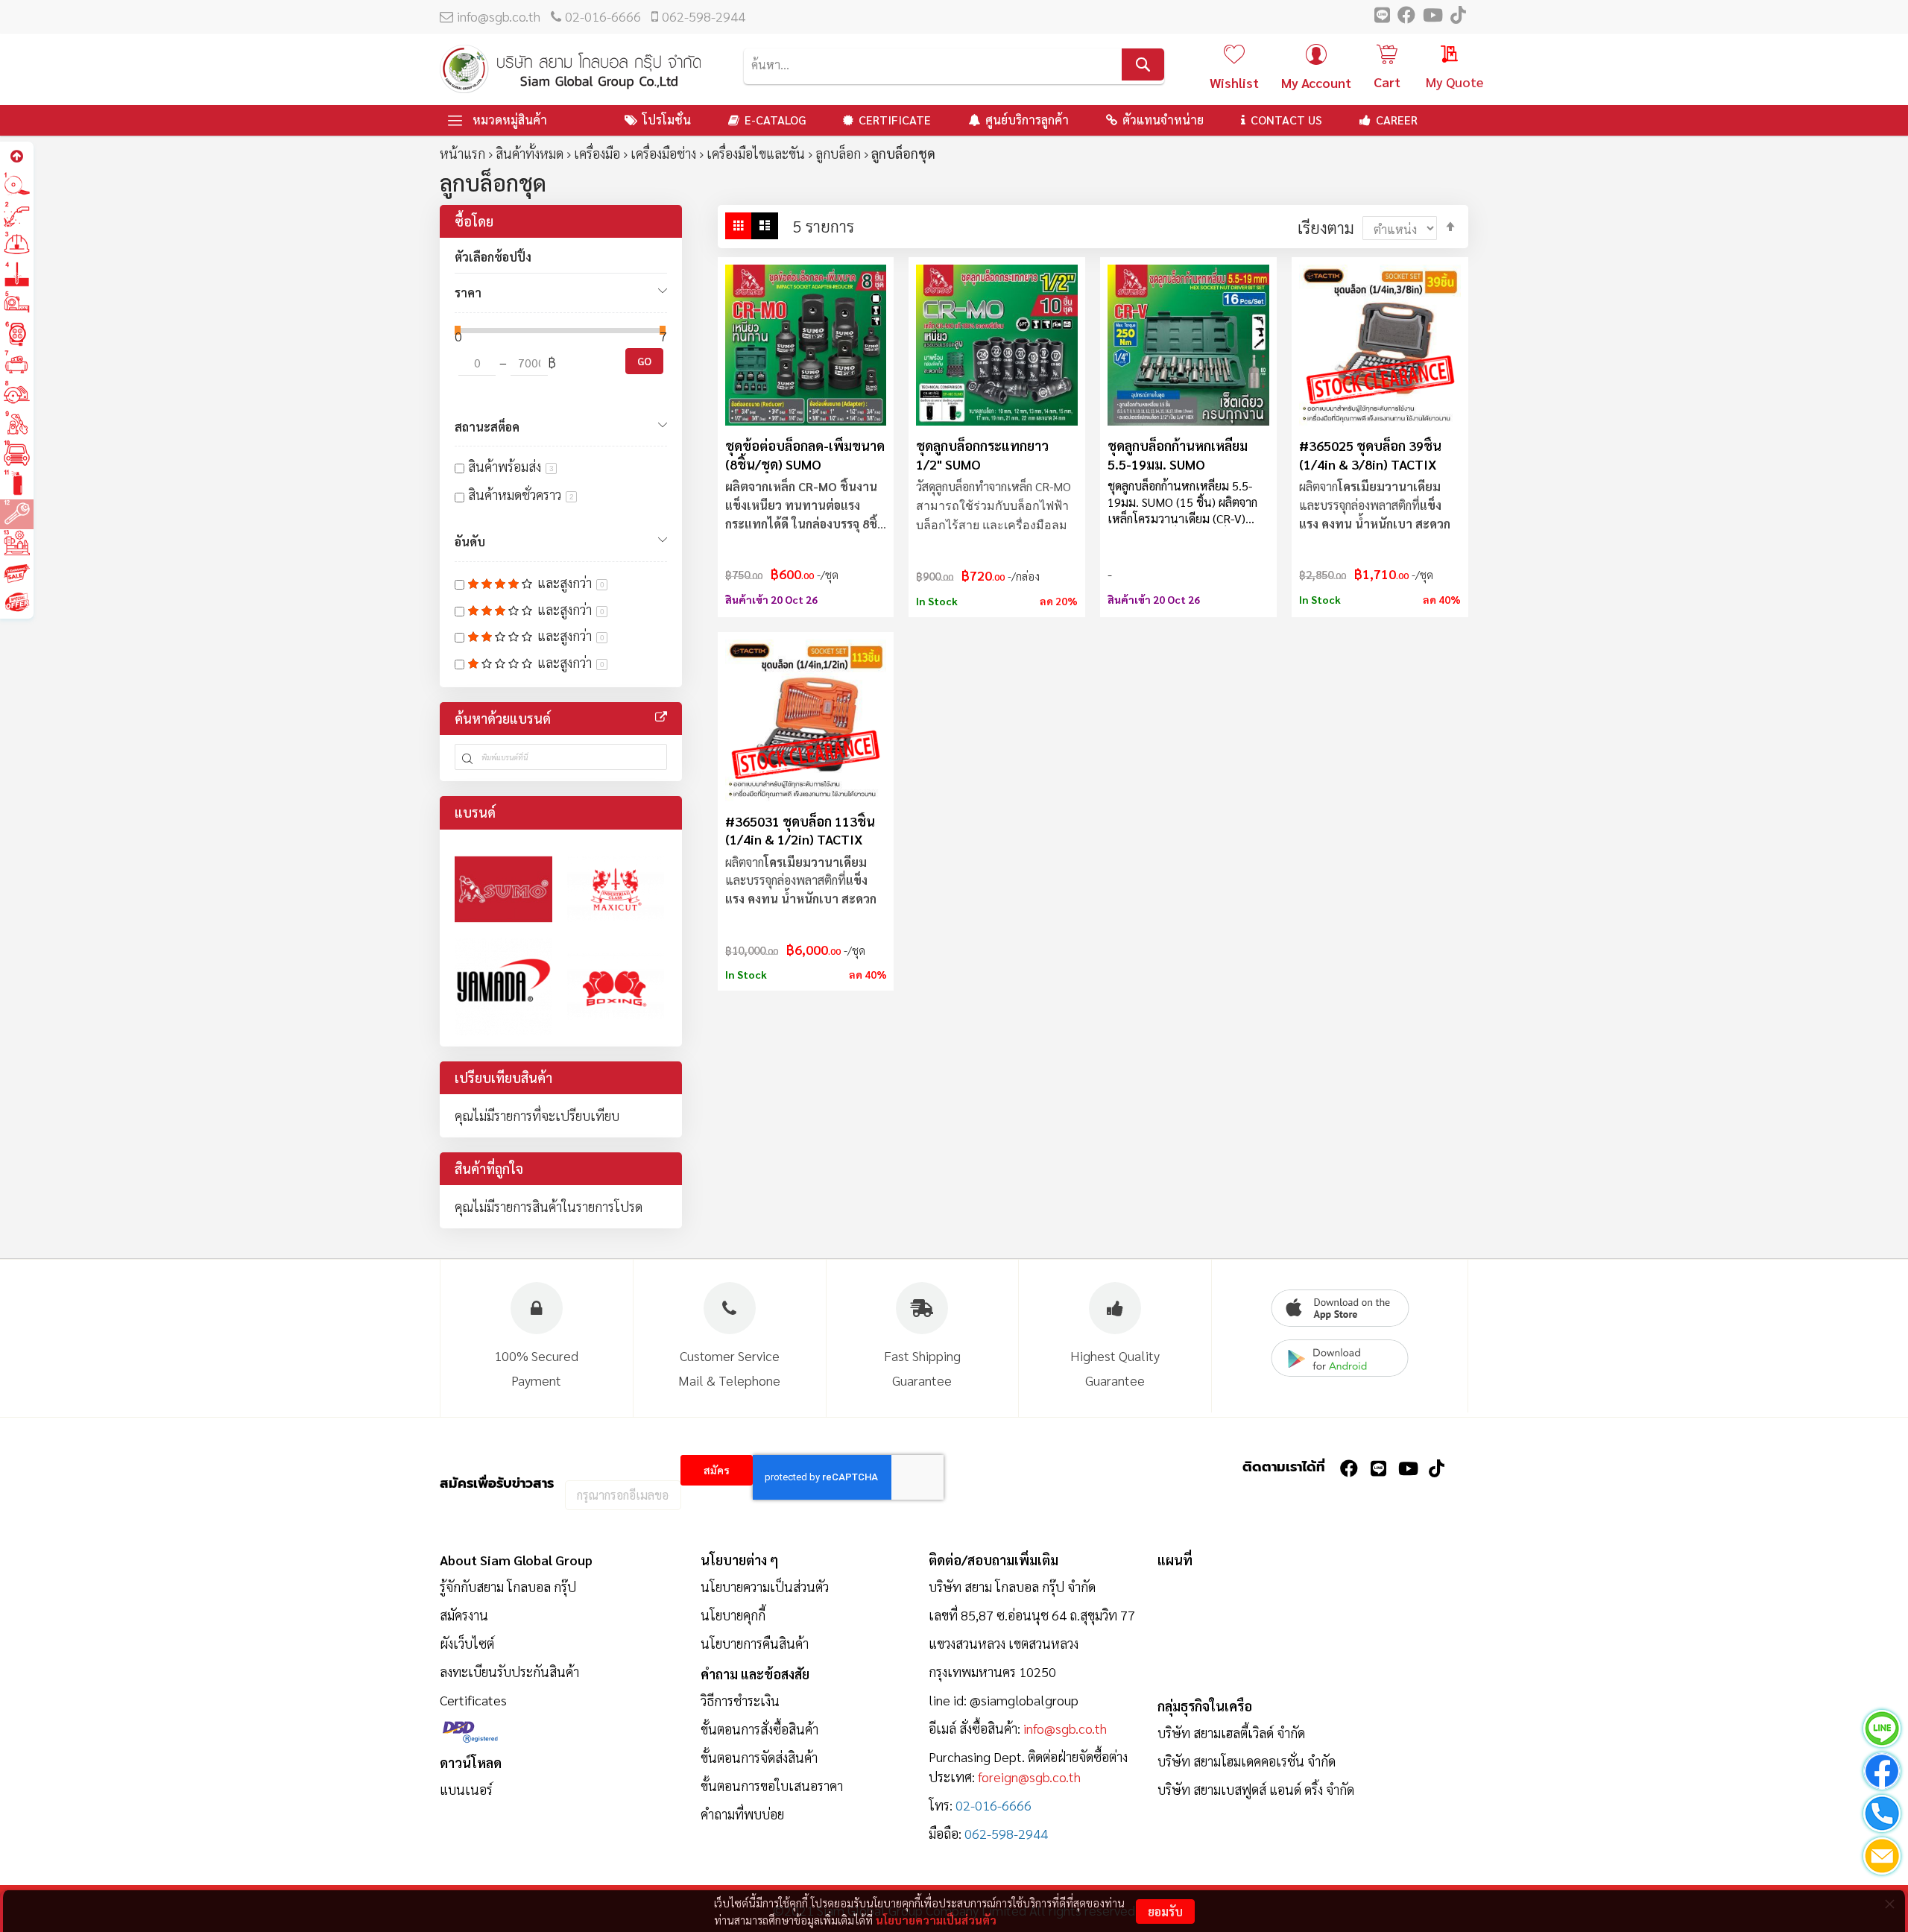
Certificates (473, 1700)
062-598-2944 (704, 16)
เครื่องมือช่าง (663, 153)
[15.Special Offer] (17, 603)
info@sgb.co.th (499, 16)
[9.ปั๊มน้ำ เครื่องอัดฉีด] (17, 424)
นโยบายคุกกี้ (733, 1615)
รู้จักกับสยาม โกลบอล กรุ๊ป (508, 1587)
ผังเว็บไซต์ (467, 1643)
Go (644, 361)
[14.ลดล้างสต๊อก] (17, 573)
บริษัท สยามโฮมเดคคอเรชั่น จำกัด (1247, 1761)
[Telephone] (1882, 1816)
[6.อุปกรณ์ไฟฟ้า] (17, 334)
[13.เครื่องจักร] (17, 543)
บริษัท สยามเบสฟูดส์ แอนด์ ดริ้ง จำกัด (1256, 1789)
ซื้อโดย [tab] (474, 221)
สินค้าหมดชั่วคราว (521, 495)
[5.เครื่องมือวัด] (17, 304)
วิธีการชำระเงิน (740, 1701)
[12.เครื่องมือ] (17, 513)
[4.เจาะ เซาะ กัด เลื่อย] (17, 275)
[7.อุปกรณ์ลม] (17, 364)
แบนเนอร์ (466, 1789)
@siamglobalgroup (1024, 1700)
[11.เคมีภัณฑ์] (17, 483)
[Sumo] (503, 890)
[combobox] (954, 64)
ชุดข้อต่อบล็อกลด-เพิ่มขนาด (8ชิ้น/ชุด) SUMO (805, 454)
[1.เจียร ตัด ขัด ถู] (17, 185)
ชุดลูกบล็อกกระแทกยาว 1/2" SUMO (982, 454)
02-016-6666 (603, 16)
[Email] (1882, 1859)
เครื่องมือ (597, 153)
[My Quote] (1435, 56)
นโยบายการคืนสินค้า (755, 1643)
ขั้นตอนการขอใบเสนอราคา (772, 1786)
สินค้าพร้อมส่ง (511, 466)
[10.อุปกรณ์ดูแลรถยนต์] (17, 454)
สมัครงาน (464, 1615)
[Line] (1882, 1731)
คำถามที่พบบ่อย (742, 1814)
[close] (1889, 1904)
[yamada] (503, 986)
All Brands (661, 717)
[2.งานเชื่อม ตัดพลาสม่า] (17, 215)
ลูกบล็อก (838, 153)
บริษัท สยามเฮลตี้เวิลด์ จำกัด (1231, 1733)
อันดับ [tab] (470, 542)
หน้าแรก (462, 153)
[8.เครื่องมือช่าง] (17, 394)
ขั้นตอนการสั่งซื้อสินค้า (759, 1729)
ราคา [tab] (468, 293)
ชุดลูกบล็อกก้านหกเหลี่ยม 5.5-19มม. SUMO (1178, 454)
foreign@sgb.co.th (1029, 1777)
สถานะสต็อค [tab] (487, 427)
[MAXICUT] (616, 890)
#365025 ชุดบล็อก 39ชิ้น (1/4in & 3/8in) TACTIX (1370, 454)
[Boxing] (616, 986)
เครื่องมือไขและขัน (756, 153)
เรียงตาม (1326, 227)
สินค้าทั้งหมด (530, 153)
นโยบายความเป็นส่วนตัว (936, 1920)
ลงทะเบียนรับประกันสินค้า (509, 1671)
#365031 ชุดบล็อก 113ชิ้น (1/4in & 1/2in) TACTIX (800, 830)
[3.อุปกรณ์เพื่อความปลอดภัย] (17, 245)
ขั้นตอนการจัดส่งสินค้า (759, 1757)
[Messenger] (1882, 1774)
